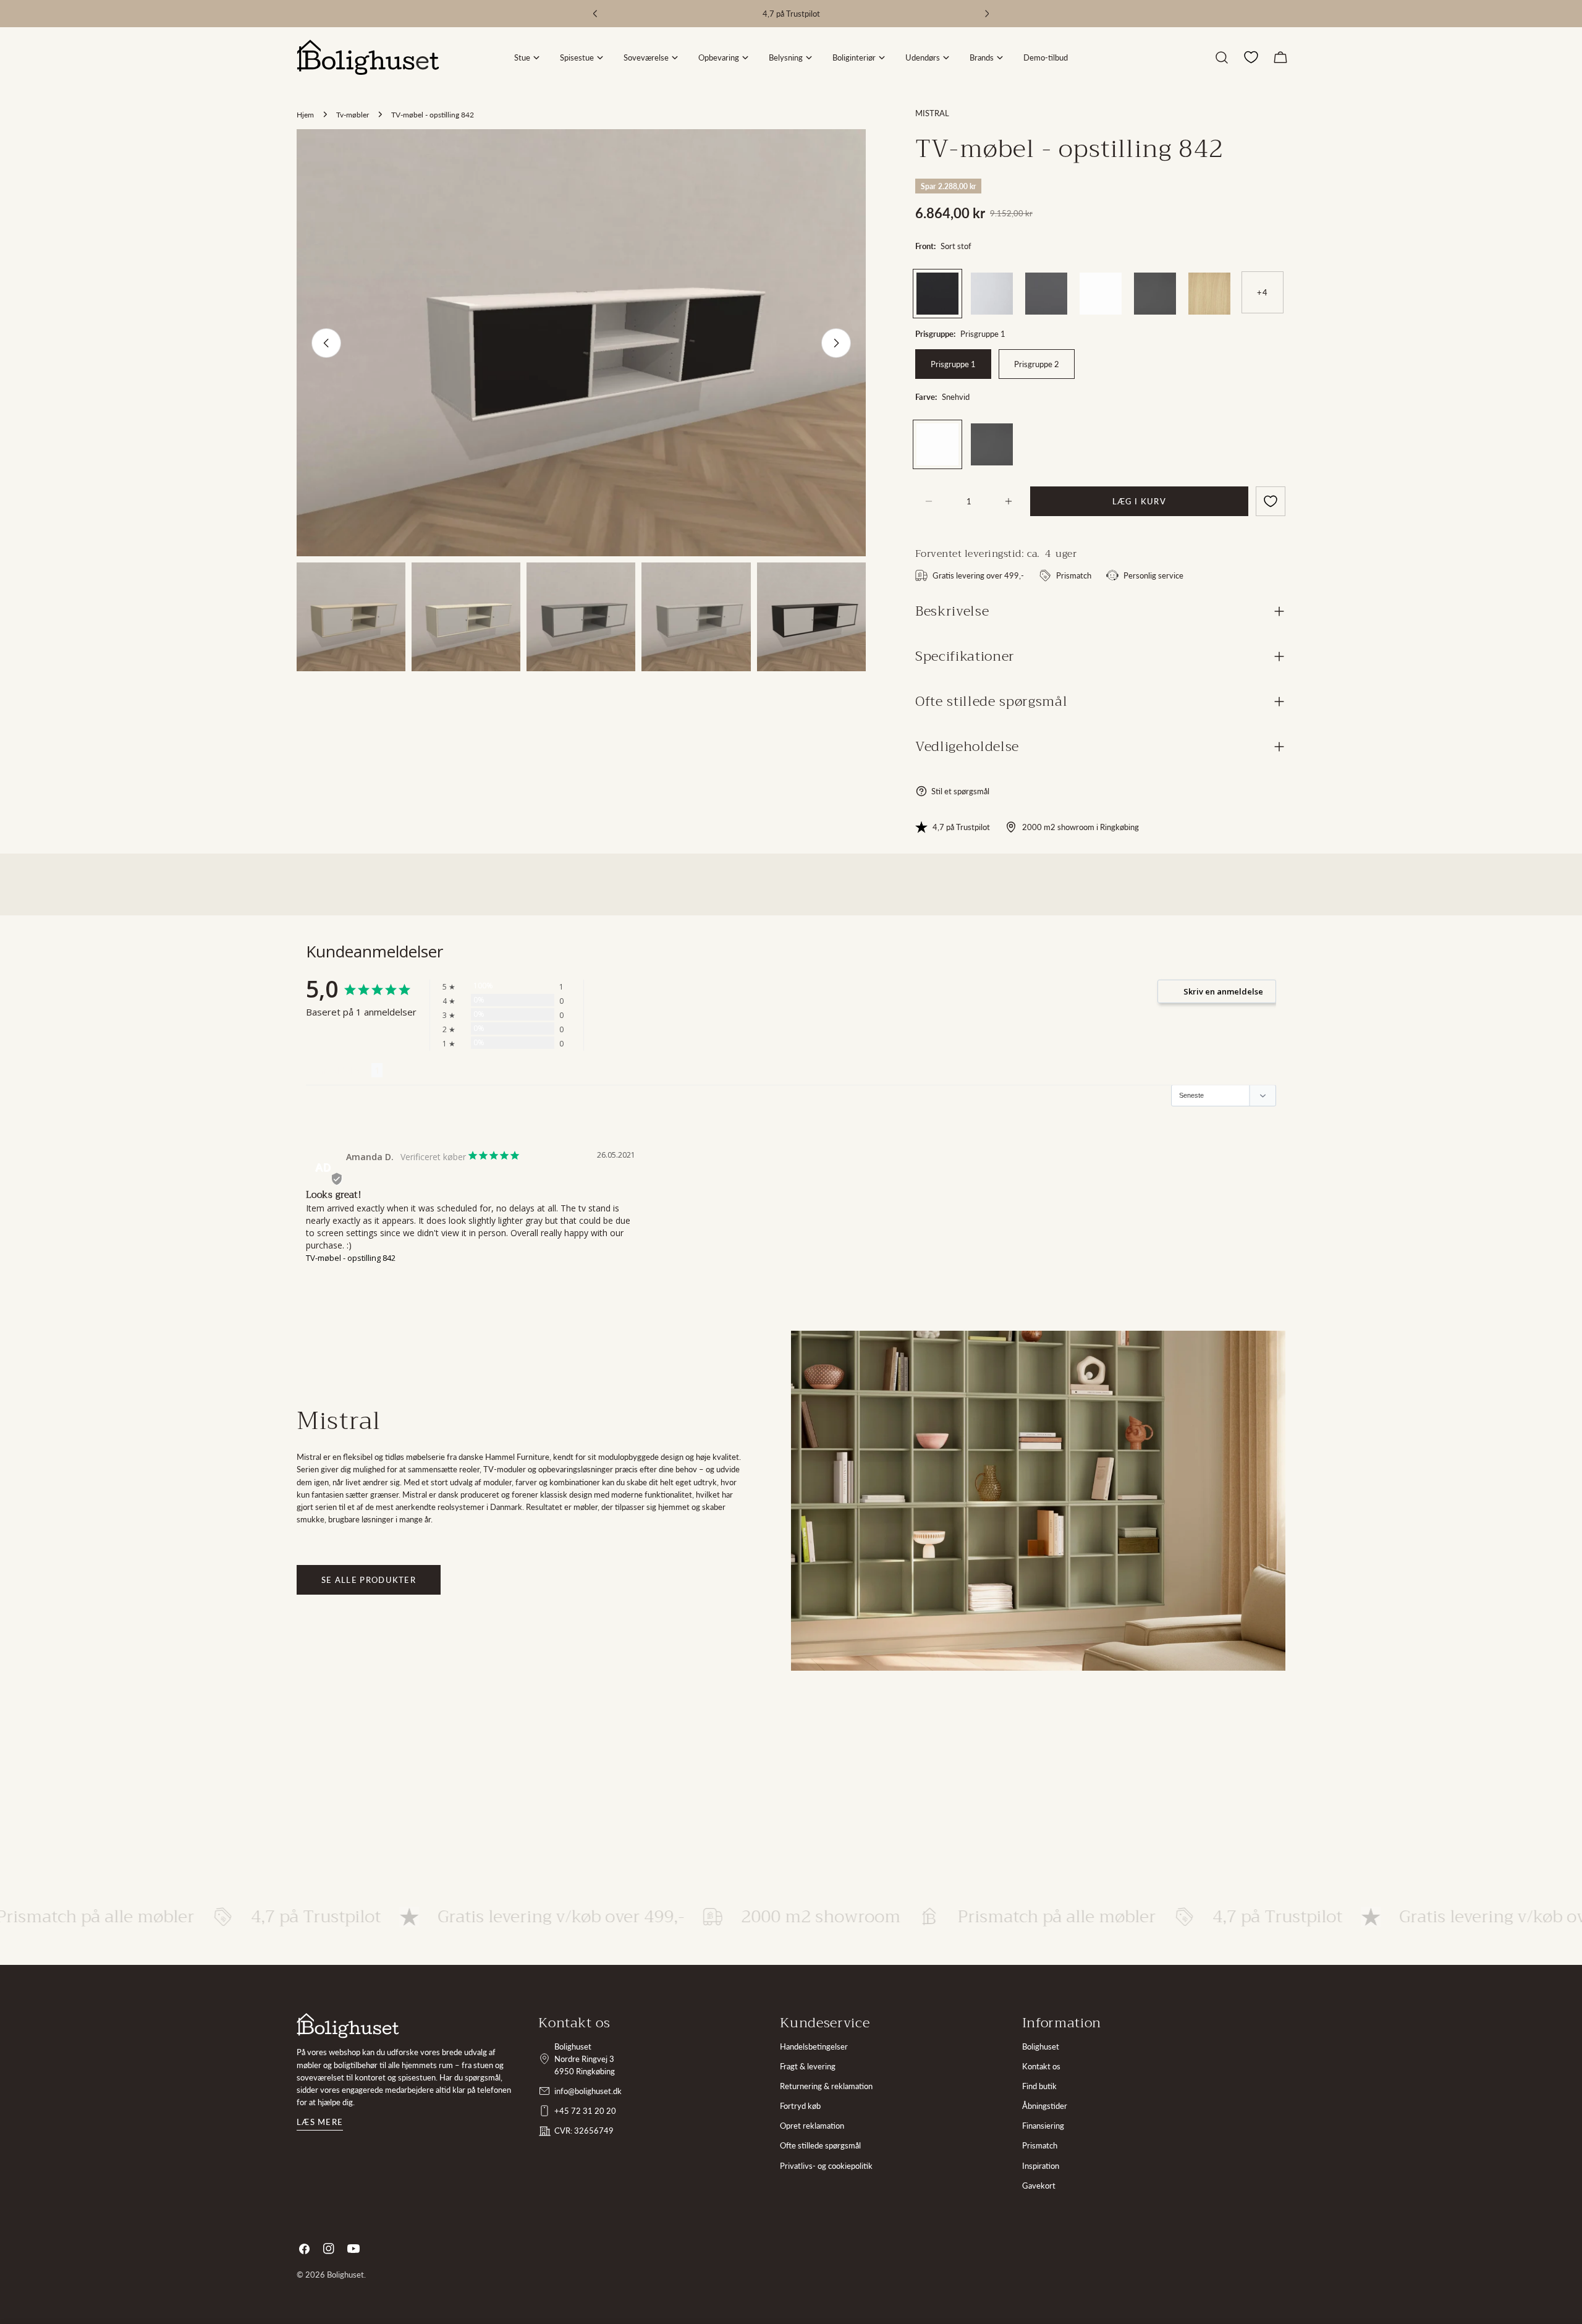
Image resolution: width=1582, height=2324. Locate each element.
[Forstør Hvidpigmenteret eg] (1221, 282)
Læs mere (320, 2122)
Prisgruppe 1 (953, 364)
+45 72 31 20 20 (585, 2111)
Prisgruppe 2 (1037, 364)
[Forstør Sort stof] (949, 282)
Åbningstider (1045, 2106)
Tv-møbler (353, 114)
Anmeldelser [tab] (339, 1070)
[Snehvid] (1101, 294)
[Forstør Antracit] (1167, 282)
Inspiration (1041, 2166)
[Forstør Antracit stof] (1058, 282)
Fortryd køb (800, 2106)
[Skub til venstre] (326, 343)
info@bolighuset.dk (588, 2091)
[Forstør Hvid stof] (1004, 282)
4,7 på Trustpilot (961, 827)
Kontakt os (1041, 2066)
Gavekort (1039, 2186)
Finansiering (1043, 2126)
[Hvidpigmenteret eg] (1209, 294)
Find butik (1039, 2086)
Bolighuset (1041, 2046)
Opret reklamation (812, 2126)
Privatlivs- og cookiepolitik (826, 2166)
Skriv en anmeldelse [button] (1223, 991)
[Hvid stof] (992, 294)
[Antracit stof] (1046, 294)
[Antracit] (1155, 294)
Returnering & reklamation (826, 2086)
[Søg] (1222, 57)
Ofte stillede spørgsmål (820, 2145)
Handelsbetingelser (814, 2046)
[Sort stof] (937, 294)
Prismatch (1040, 2145)
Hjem (305, 114)
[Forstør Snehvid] (1112, 282)
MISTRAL (932, 113)
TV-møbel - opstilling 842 (351, 1258)
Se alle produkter (369, 1580)
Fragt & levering (808, 2066)
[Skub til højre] (836, 343)
